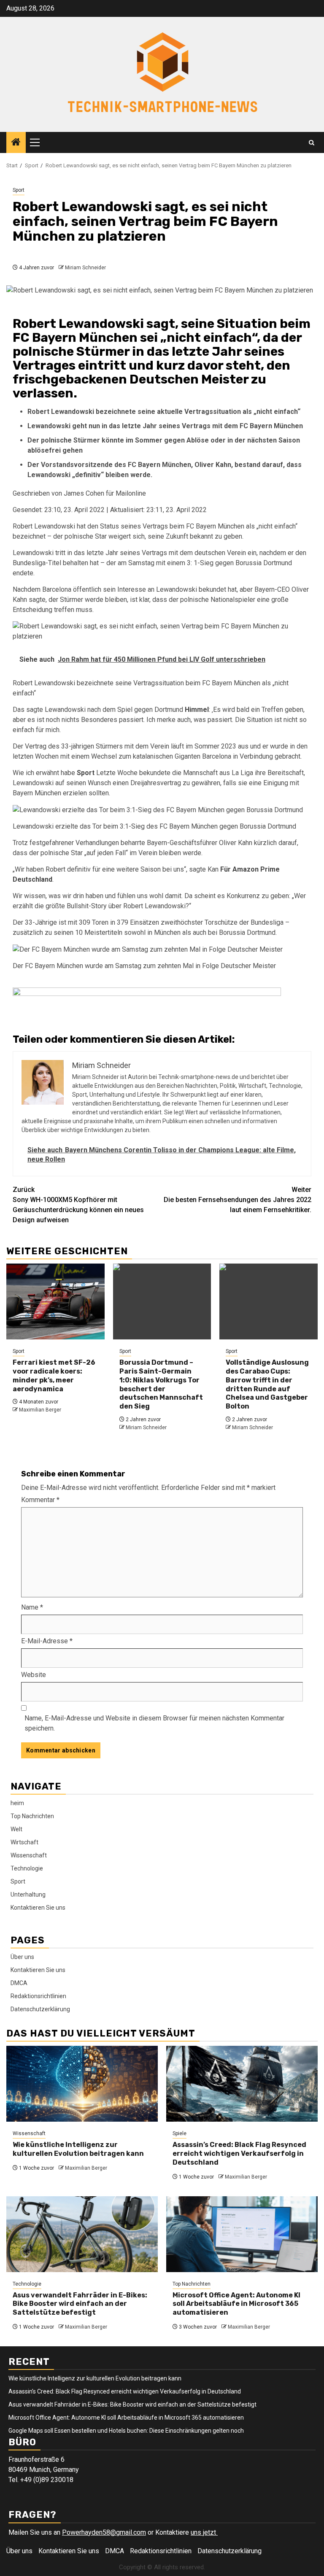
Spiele (180, 2133)
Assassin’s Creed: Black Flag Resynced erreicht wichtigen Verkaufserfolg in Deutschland (239, 2153)
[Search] (312, 143)
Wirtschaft (24, 1842)
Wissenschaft (29, 1855)
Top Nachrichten (32, 1816)
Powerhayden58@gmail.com (104, 2532)
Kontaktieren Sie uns (38, 1908)
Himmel (197, 710)
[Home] (16, 143)
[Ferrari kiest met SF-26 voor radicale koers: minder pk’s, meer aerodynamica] (55, 1301)
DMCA (19, 1983)
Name (32, 1607)
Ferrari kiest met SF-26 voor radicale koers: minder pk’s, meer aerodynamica (54, 1375)
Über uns (22, 1957)
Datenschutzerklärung (40, 2009)
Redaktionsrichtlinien (38, 1996)
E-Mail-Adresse (47, 1641)
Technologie (27, 1868)
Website (34, 1675)
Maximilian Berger (40, 1410)
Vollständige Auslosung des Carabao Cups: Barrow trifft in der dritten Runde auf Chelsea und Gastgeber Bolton (267, 1384)
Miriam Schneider (85, 268)
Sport (19, 190)
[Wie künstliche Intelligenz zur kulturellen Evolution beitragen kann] (82, 2084)
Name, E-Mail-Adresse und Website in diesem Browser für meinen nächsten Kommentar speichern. (154, 1723)
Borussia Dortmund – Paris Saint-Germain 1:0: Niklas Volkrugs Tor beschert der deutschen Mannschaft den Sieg (161, 1384)
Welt (16, 1829)
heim (17, 1803)
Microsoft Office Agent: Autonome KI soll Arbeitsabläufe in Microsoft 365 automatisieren (236, 2304)
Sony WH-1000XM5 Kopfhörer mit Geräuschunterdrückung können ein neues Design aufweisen (78, 1205)
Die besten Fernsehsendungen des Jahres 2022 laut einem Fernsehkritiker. (238, 1200)
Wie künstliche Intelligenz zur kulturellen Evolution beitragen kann (78, 2149)
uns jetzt (204, 2532)
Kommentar (40, 1500)
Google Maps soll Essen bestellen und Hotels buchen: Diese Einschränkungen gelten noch (126, 2431)
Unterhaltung (28, 1894)
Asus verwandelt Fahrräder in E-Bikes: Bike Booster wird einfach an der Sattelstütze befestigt (80, 2304)
